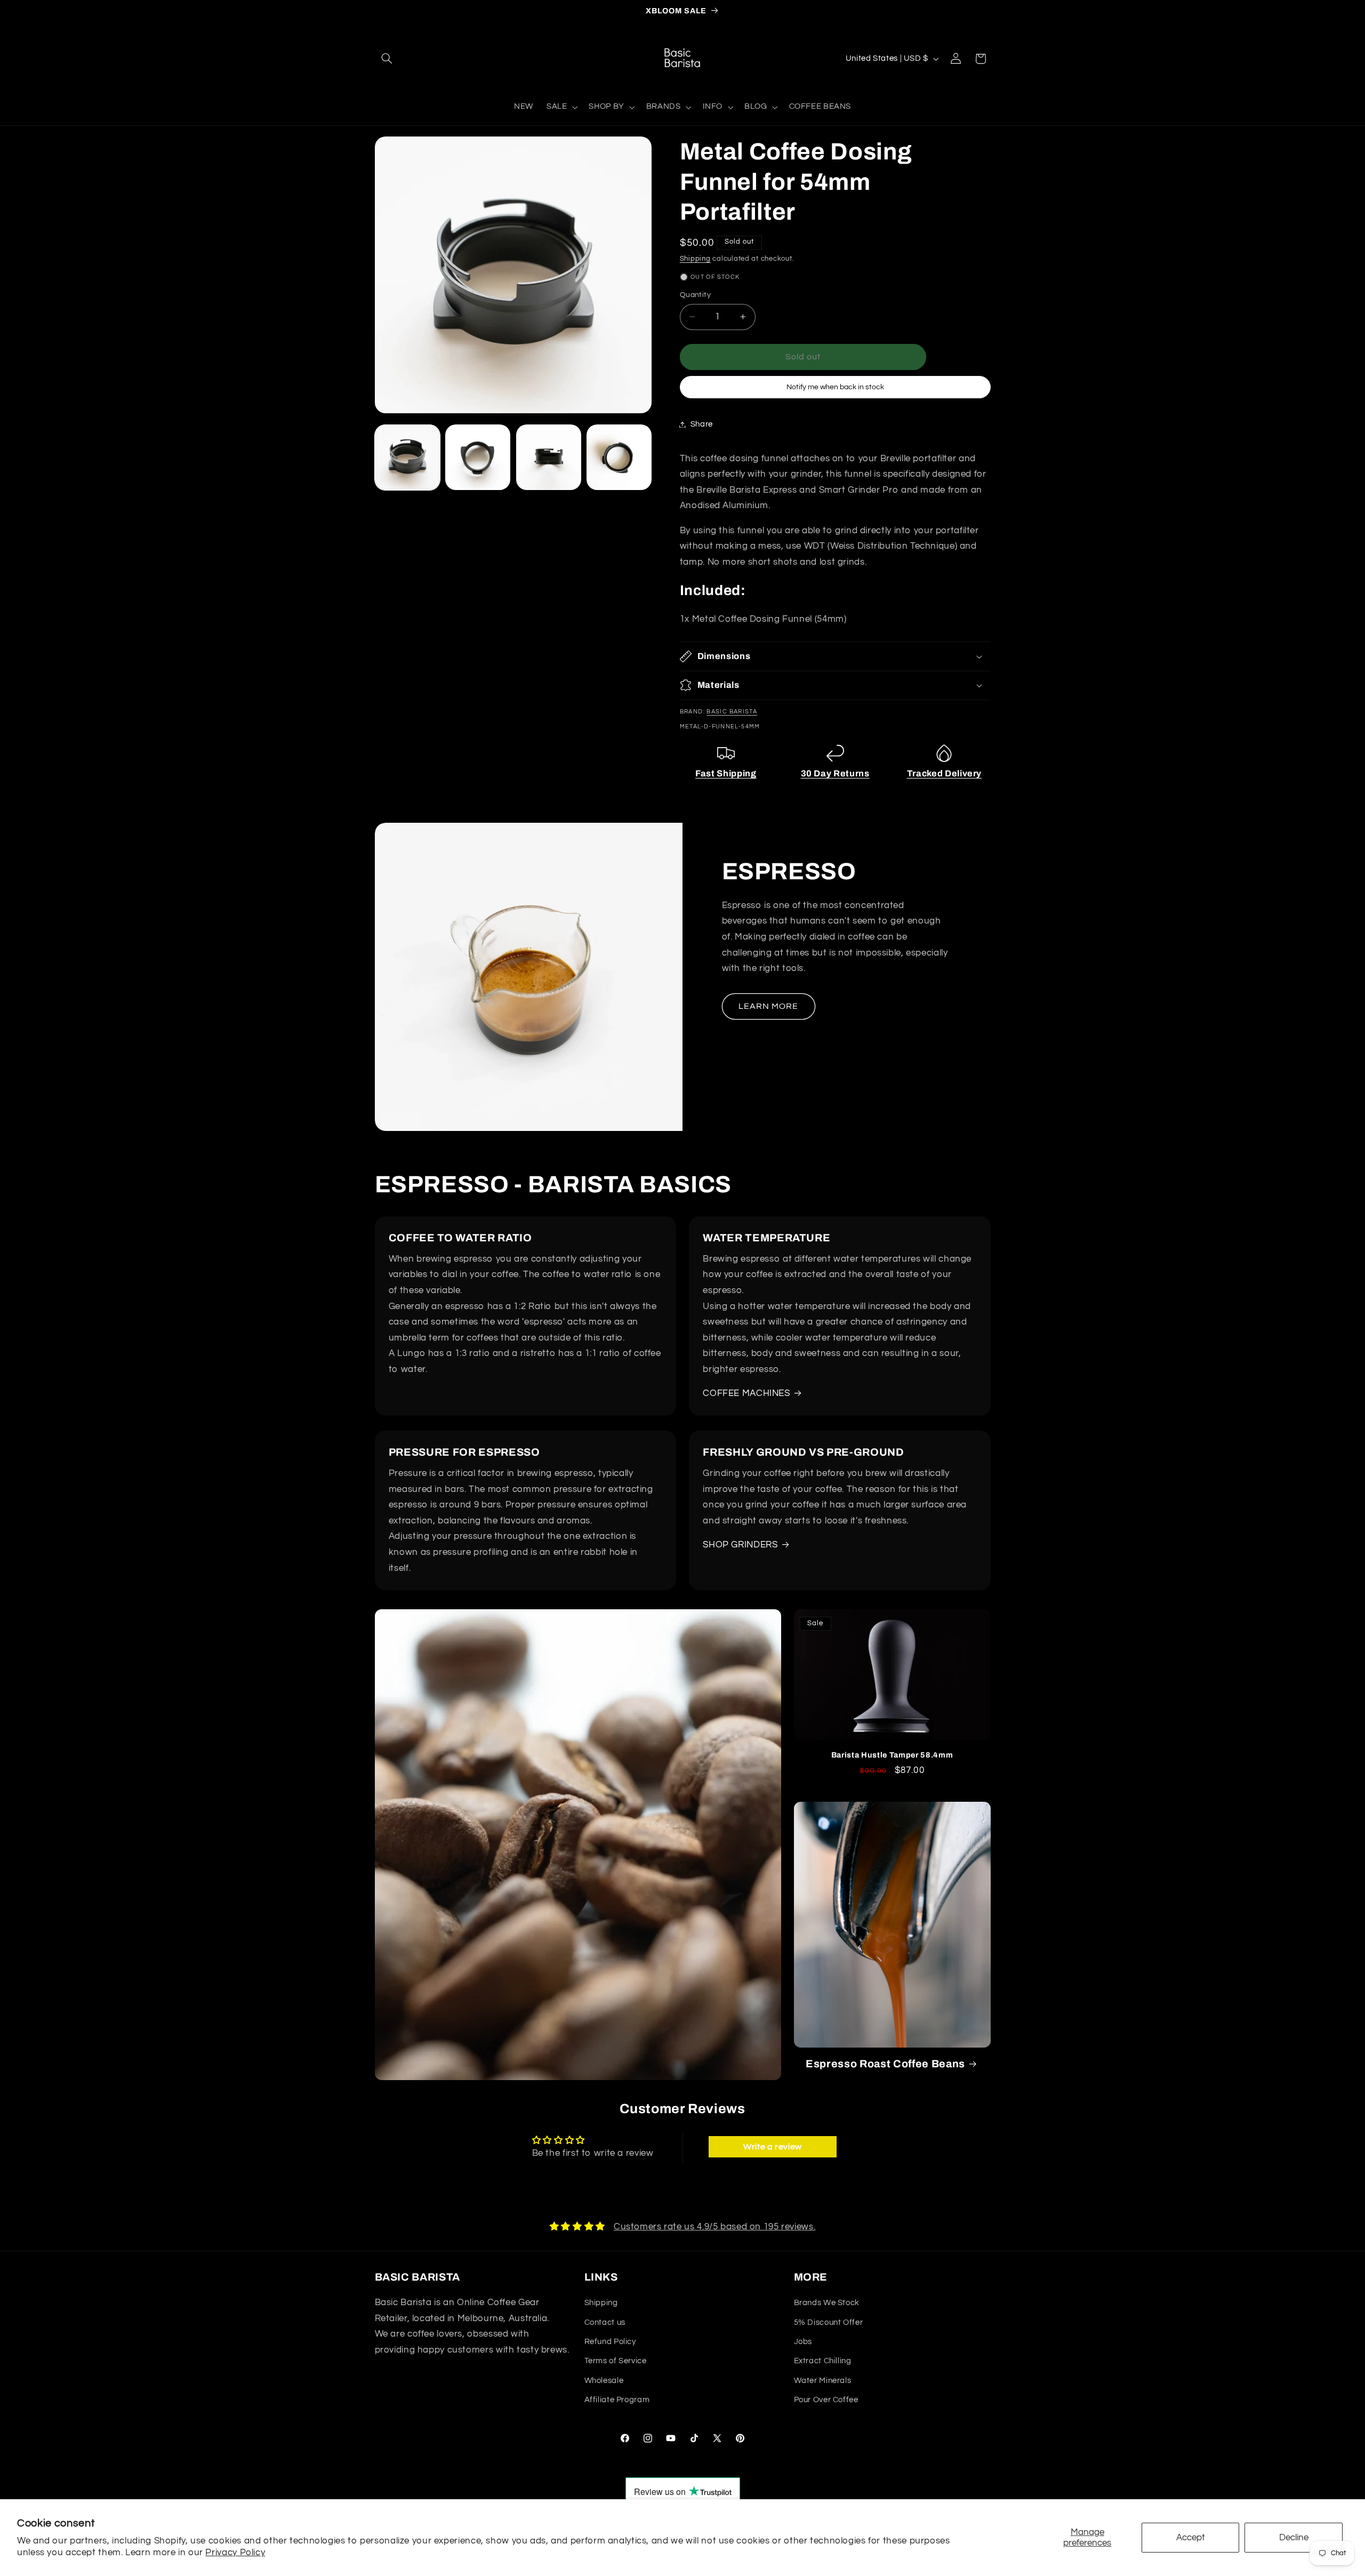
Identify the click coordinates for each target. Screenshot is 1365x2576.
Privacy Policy (235, 2553)
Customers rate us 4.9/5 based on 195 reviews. (714, 2227)
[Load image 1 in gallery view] (407, 457)
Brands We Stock (827, 2303)
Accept (1191, 2538)
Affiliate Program (617, 2400)
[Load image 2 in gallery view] (478, 457)
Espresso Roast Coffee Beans (885, 2064)
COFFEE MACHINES (746, 1393)
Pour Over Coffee (826, 2400)
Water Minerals (823, 2381)
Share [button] (702, 424)
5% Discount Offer (829, 2322)
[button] (387, 59)
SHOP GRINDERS (740, 1545)
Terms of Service (616, 2361)
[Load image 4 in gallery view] (619, 457)
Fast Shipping (726, 773)
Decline (1294, 2538)
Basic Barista (732, 712)
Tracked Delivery (945, 773)
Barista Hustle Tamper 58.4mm (892, 1755)
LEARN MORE (769, 1006)
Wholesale (604, 2381)
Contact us (605, 2322)
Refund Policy (610, 2342)
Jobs (803, 2342)
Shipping (695, 258)
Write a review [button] (773, 2147)
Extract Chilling (823, 2361)
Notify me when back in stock (835, 387)
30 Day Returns (835, 773)
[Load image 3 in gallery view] (549, 457)
